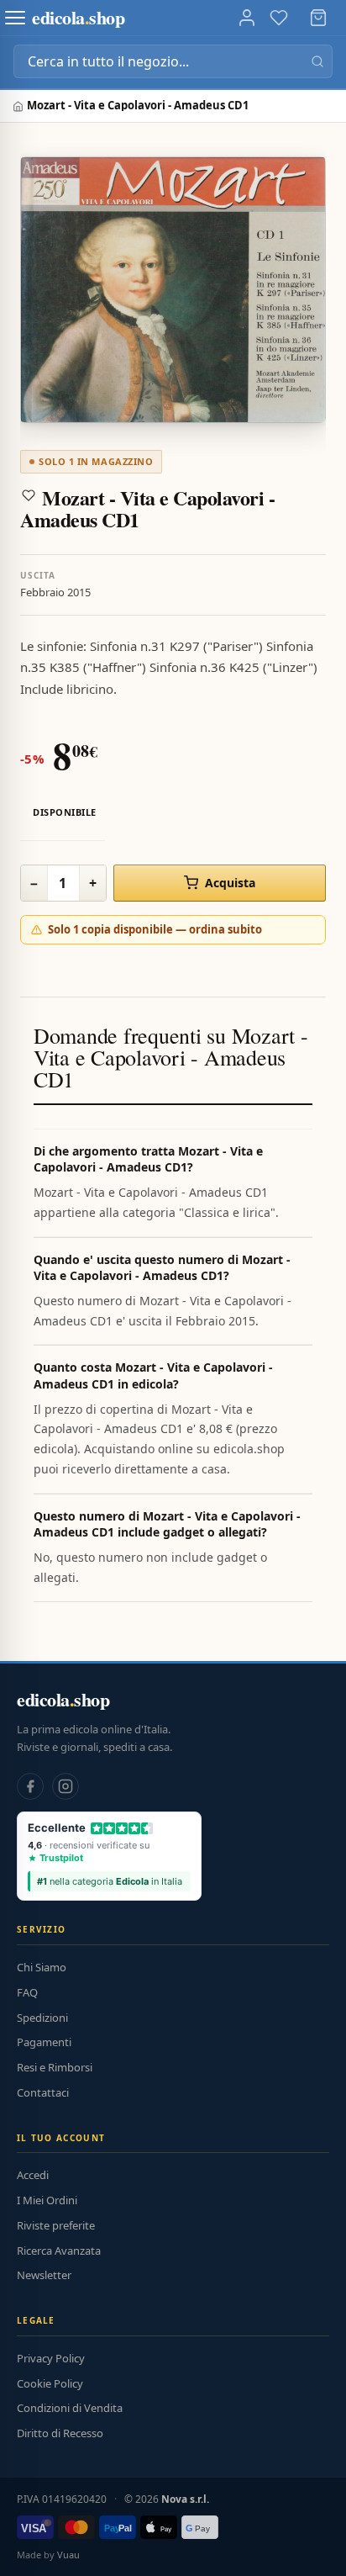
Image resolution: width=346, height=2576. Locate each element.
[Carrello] (318, 18)
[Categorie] (15, 18)
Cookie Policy (50, 2383)
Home (20, 106)
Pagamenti (44, 2042)
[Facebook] (30, 1786)
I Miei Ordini (47, 2200)
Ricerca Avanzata (59, 2251)
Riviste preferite (56, 2225)
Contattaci (43, 2092)
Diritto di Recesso (60, 2433)
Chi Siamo (42, 1967)
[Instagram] (66, 1786)
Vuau (68, 2555)
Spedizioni (42, 2018)
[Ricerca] (317, 61)
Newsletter (44, 2275)
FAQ (27, 1992)
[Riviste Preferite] (279, 18)
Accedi (33, 2175)
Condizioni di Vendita (70, 2408)
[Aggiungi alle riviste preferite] (29, 495)
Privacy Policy (51, 2358)
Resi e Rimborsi (55, 2067)
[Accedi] (247, 18)
